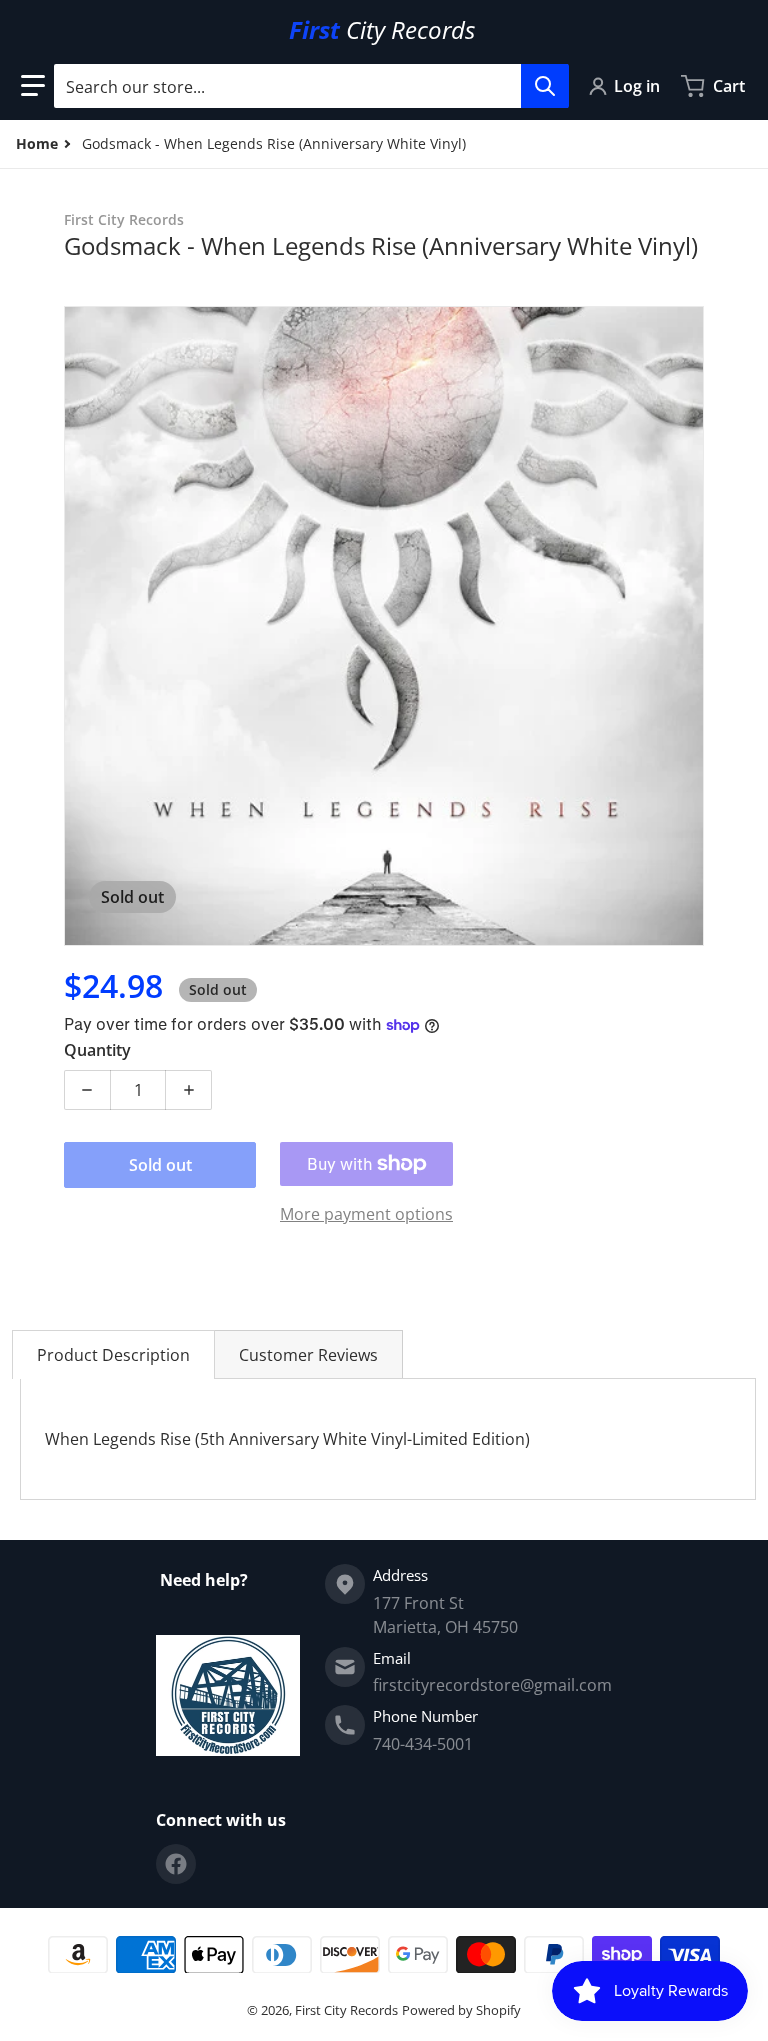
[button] (33, 86)
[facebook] (176, 1864)
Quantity (97, 1050)
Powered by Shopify (461, 2010)
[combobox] (311, 86)
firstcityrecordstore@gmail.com (492, 1685)
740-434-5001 (423, 1744)
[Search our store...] (545, 86)
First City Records (346, 2010)
